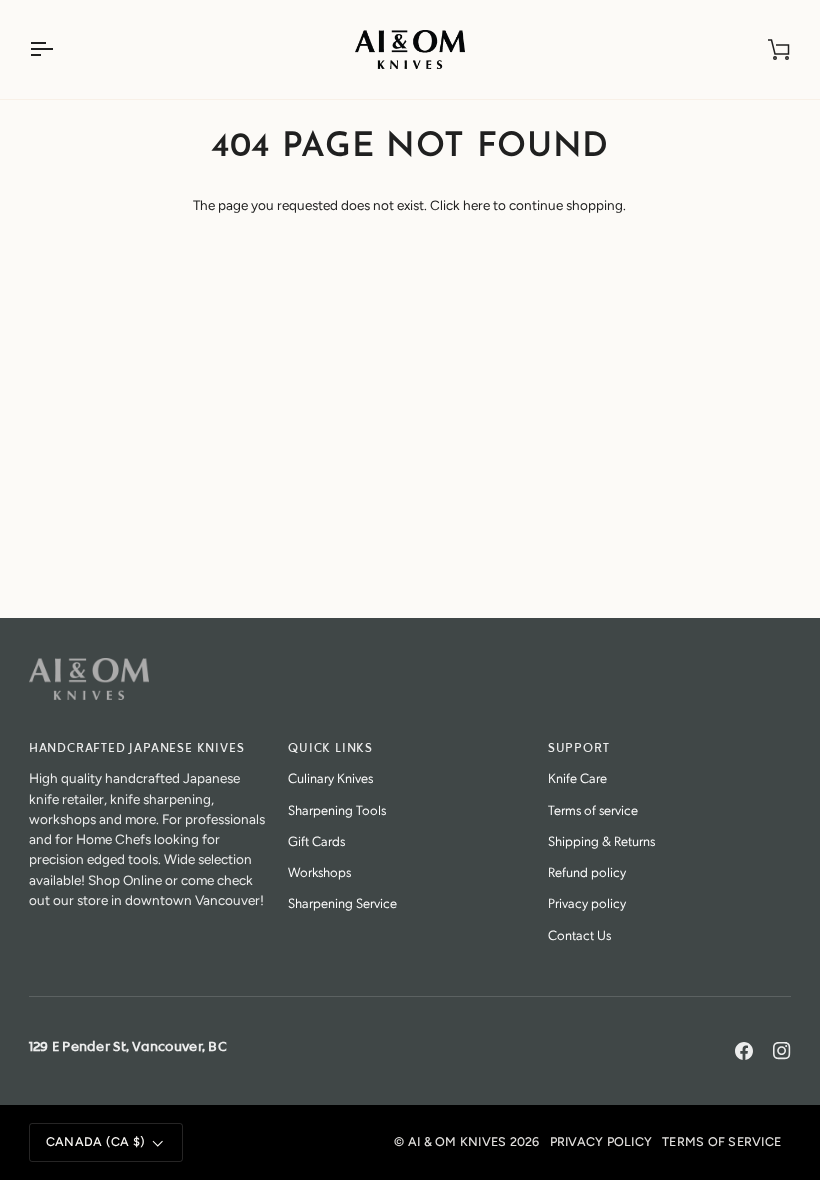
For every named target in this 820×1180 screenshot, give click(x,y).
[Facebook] (744, 1051)
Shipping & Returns (601, 840)
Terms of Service (721, 1141)
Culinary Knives (330, 777)
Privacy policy (587, 902)
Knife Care (577, 777)
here (476, 205)
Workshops (319, 871)
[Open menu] (59, 49)
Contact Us (579, 934)
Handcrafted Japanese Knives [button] (137, 748)
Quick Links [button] (330, 748)
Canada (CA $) (95, 1141)
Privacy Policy (601, 1141)
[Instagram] (782, 1051)
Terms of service (593, 809)
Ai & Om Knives (457, 1141)
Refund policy (587, 871)
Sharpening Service (342, 902)
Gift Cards (316, 840)
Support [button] (579, 748)
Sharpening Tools (337, 809)
